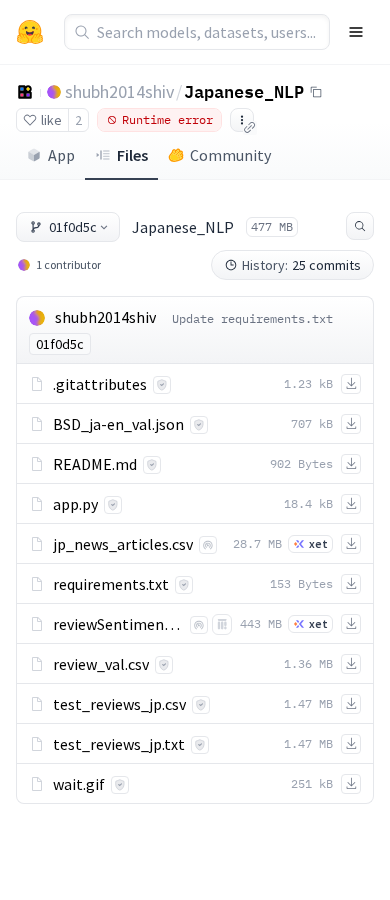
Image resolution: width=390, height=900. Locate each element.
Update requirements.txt (252, 318)
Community (230, 155)
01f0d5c (73, 227)
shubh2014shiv (119, 91)
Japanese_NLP (244, 91)
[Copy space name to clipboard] (316, 92)
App (61, 155)
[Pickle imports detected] (222, 624)
